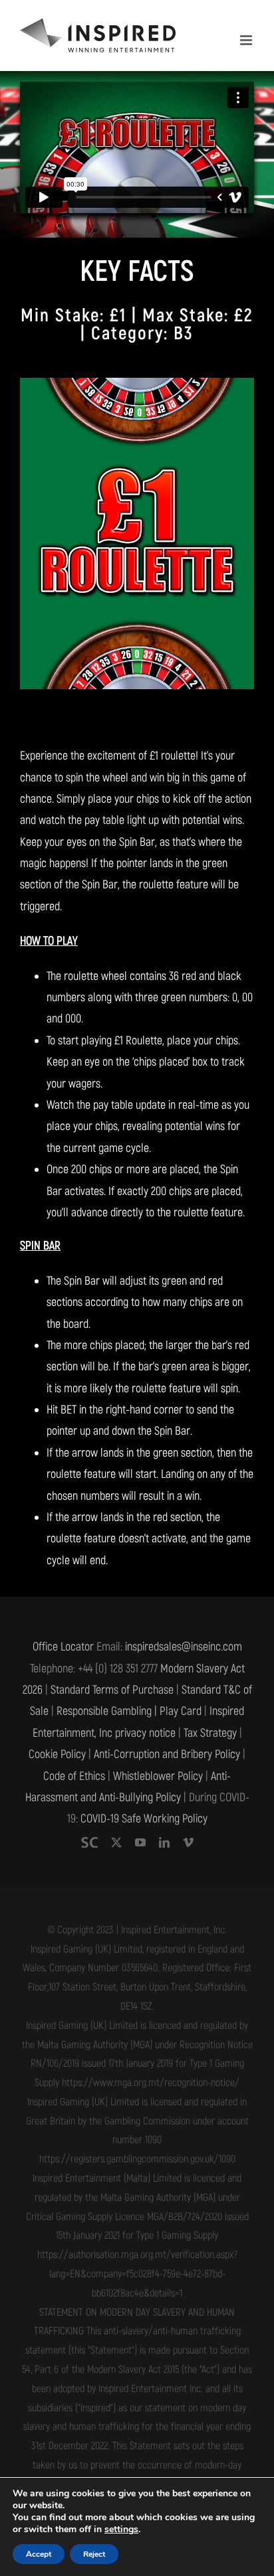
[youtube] (140, 1842)
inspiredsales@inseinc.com (184, 1647)
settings (121, 2530)
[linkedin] (164, 1842)
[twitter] (116, 1842)
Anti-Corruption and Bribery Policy (167, 1754)
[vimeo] (188, 1842)
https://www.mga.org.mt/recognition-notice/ (151, 2083)
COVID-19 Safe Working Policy (144, 1819)
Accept (39, 2554)
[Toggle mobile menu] (247, 40)
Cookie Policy (57, 1754)
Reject (94, 2554)
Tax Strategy (210, 1733)
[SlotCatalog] (89, 1842)
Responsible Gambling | (107, 1711)
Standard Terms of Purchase (112, 1690)
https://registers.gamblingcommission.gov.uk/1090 (137, 2159)
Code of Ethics (74, 1776)
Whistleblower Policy (158, 1776)
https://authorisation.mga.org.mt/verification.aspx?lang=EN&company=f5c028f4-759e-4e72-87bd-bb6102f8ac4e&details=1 (137, 2274)
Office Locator (63, 1647)
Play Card (181, 1711)
